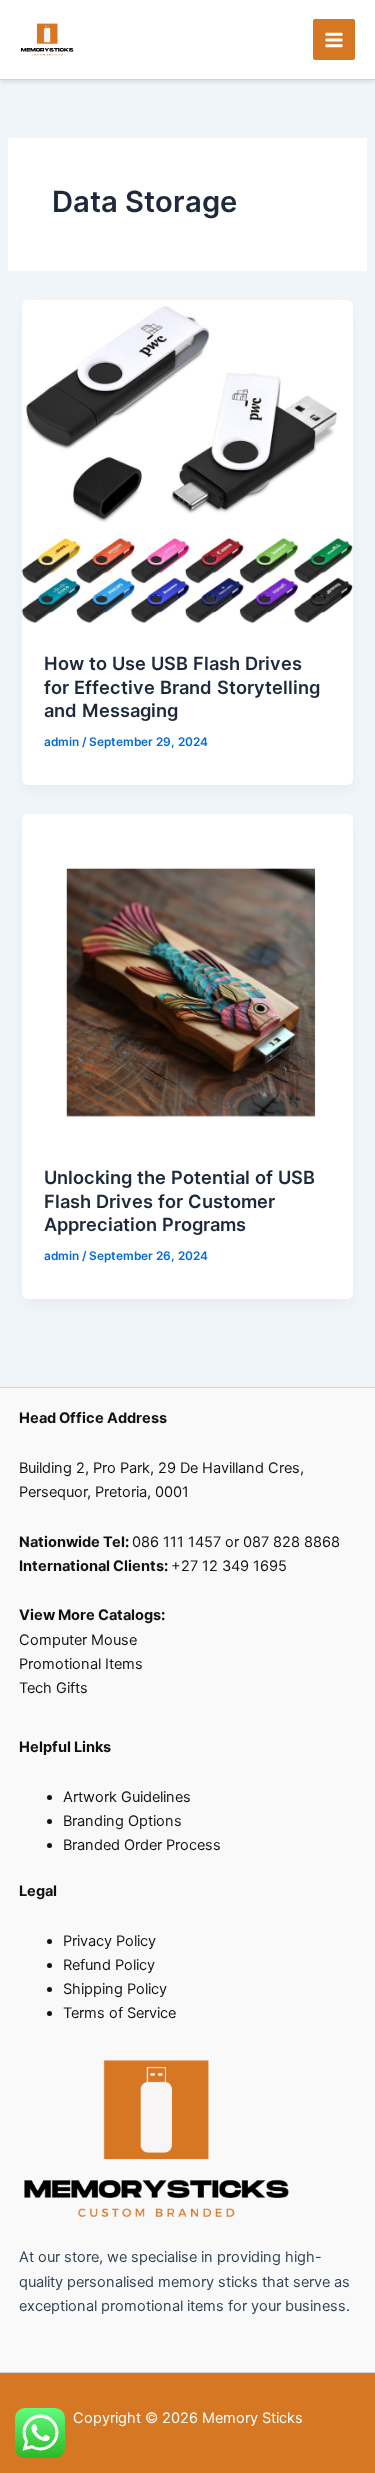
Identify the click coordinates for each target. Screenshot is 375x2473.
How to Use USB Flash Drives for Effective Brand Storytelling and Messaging (182, 686)
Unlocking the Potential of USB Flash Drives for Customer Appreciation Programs (179, 1200)
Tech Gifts (53, 1688)
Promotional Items (83, 1664)
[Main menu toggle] (334, 40)
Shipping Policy (115, 1989)
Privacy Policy (109, 1941)
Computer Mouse (78, 1640)
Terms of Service (119, 2013)
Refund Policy (109, 1965)
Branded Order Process (142, 1845)
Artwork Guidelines (127, 1797)
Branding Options (122, 1821)
